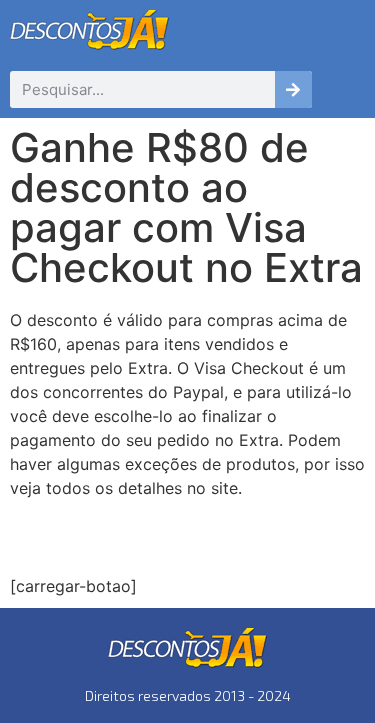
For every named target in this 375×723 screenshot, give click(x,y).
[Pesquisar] (293, 89)
